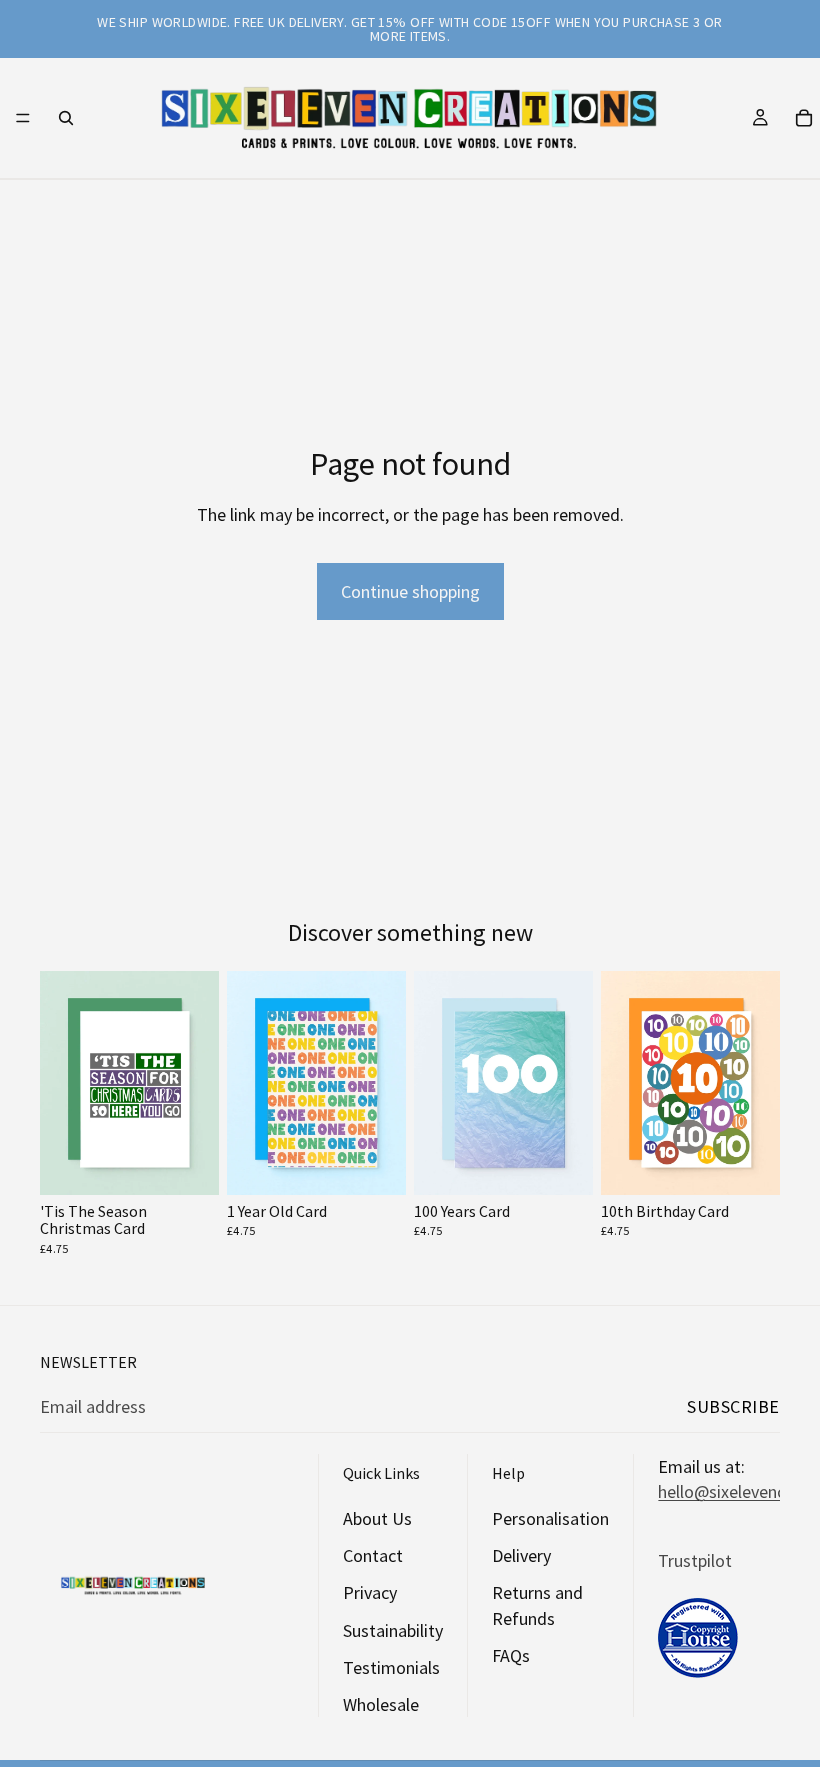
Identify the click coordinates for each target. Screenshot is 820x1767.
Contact (373, 1556)
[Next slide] (197, 1083)
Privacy (370, 1593)
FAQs (511, 1655)
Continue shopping (410, 591)
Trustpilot (695, 1560)
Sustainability (393, 1630)
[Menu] (23, 118)
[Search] (66, 118)
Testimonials (391, 1667)
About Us (377, 1518)
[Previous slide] (62, 1083)
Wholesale (381, 1704)
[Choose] (188, 1164)
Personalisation (550, 1518)
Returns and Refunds (537, 1606)
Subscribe (733, 1406)
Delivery (521, 1556)
